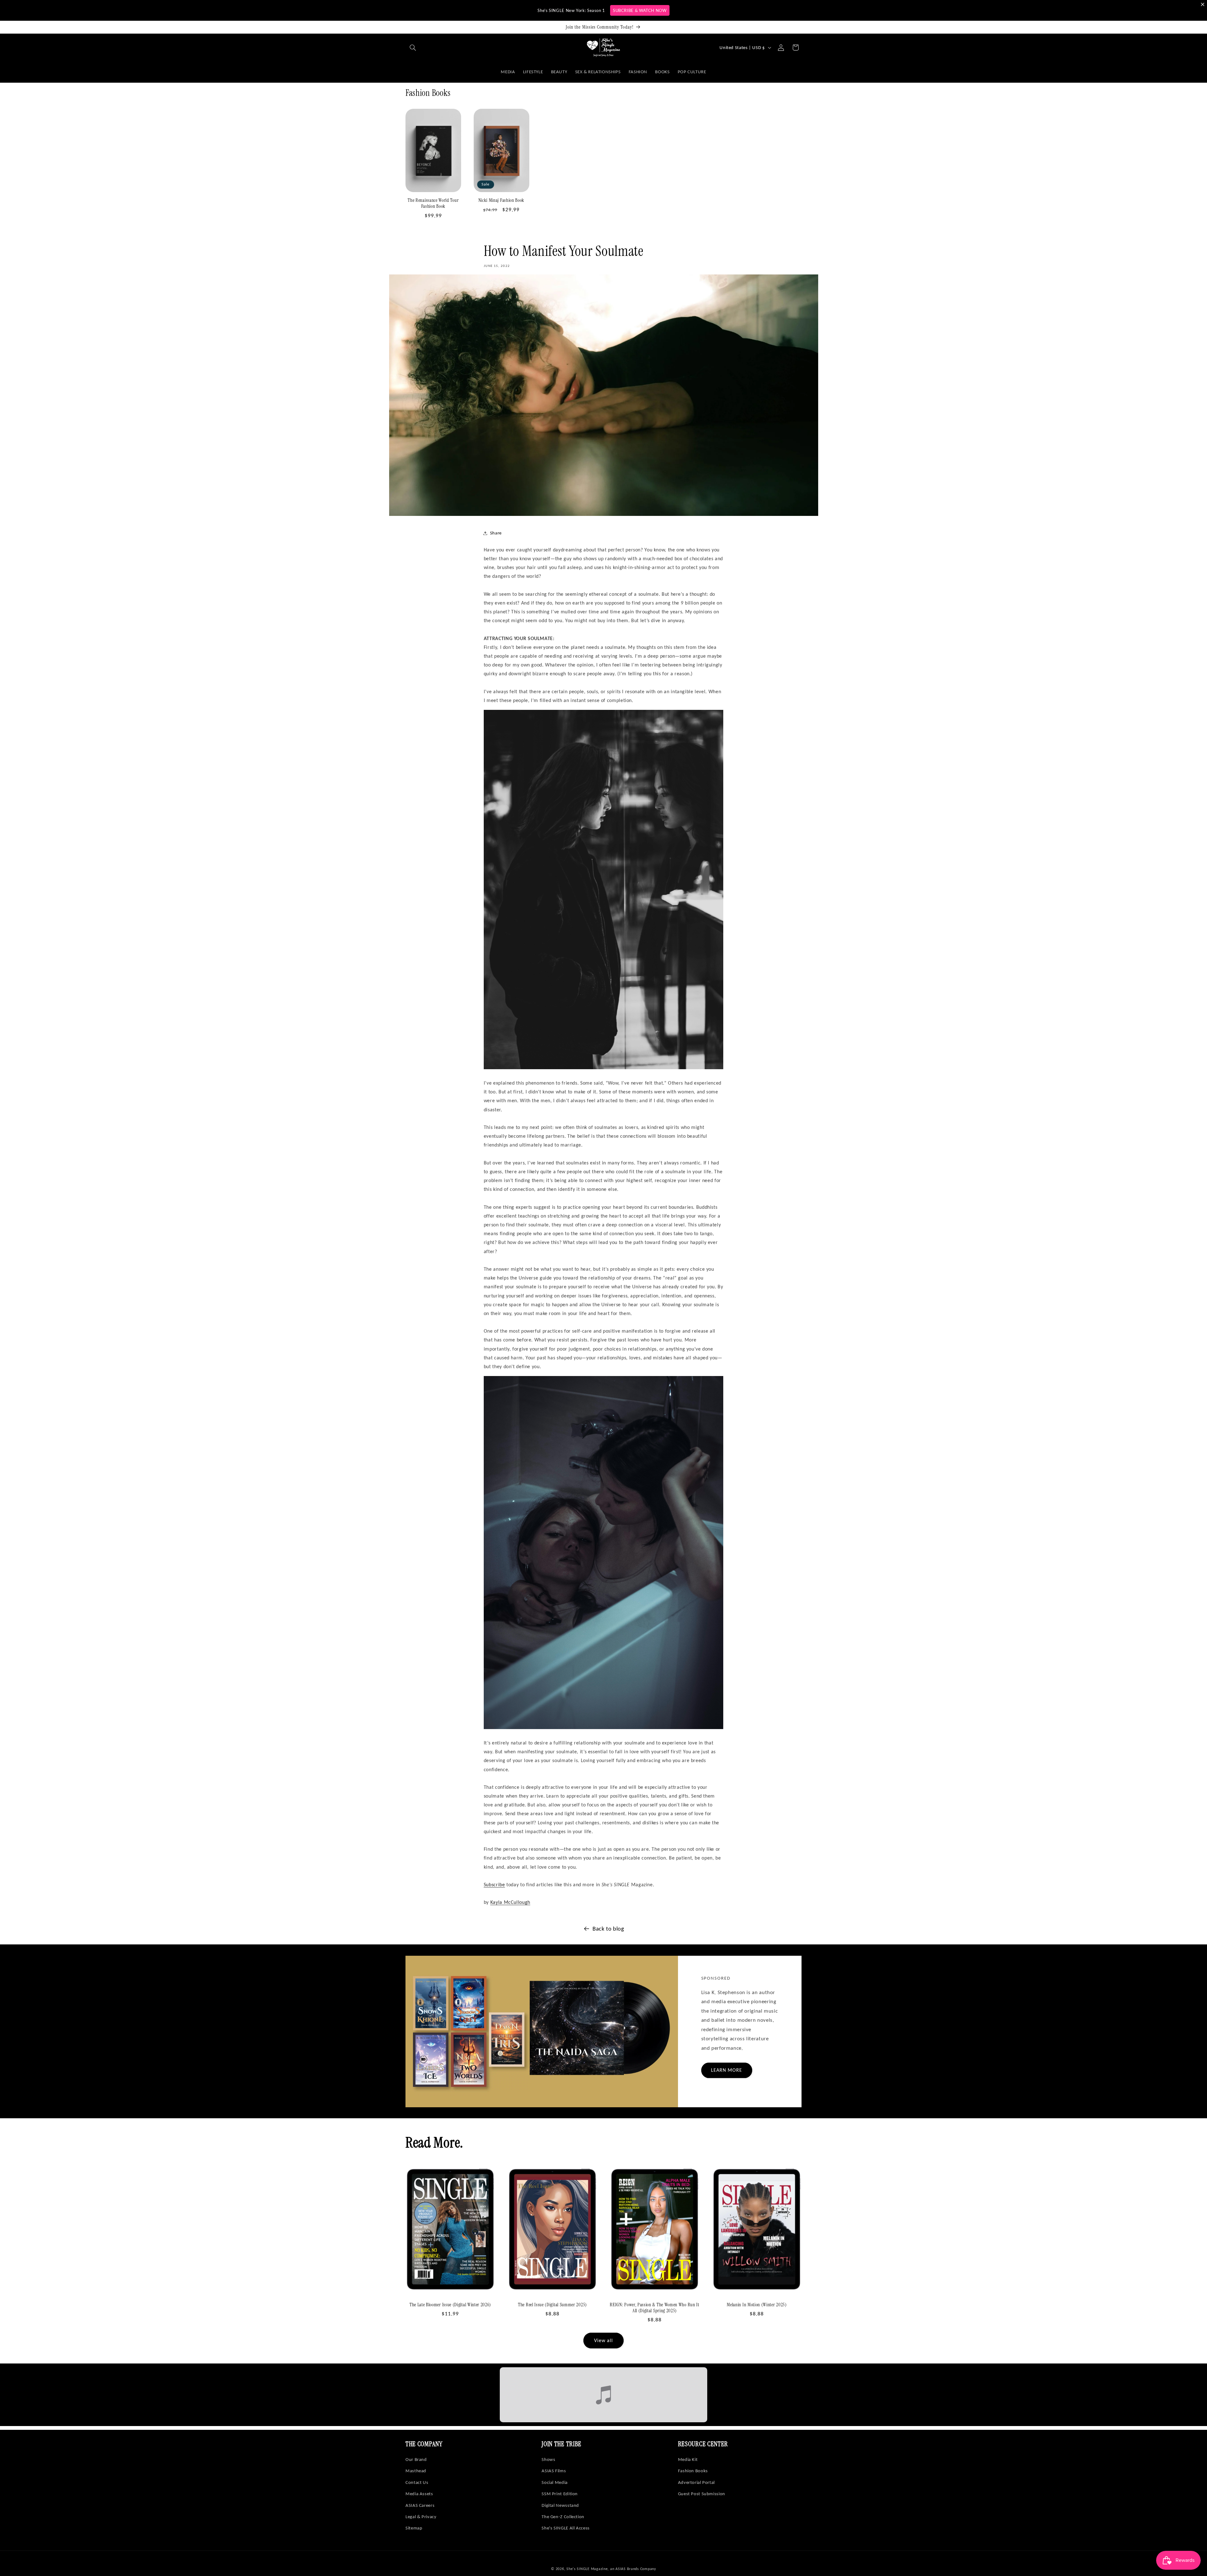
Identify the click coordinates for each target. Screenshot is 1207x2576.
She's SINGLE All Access (566, 2528)
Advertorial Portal (696, 2482)
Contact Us (417, 2482)
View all (603, 2340)
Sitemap (414, 2528)
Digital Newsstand (560, 2505)
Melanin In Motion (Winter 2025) (757, 2305)
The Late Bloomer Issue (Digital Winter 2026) (450, 2305)
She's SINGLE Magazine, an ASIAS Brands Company (611, 2569)
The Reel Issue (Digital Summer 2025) (552, 2305)
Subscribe (494, 1885)
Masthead (416, 2471)
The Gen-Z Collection (563, 2517)
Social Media (555, 2482)
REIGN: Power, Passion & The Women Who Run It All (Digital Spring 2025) (654, 2308)
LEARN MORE (727, 2070)
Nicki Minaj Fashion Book (502, 200)
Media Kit (688, 2459)
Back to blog (608, 1929)
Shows (548, 2459)
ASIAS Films (554, 2471)
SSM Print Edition (560, 2494)
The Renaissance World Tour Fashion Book (433, 203)
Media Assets (419, 2494)
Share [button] (496, 533)
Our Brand (416, 2459)
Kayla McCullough (510, 1902)
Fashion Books (693, 2471)
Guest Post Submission (702, 2494)
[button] (413, 47)
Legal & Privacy (421, 2517)
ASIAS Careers (420, 2505)
